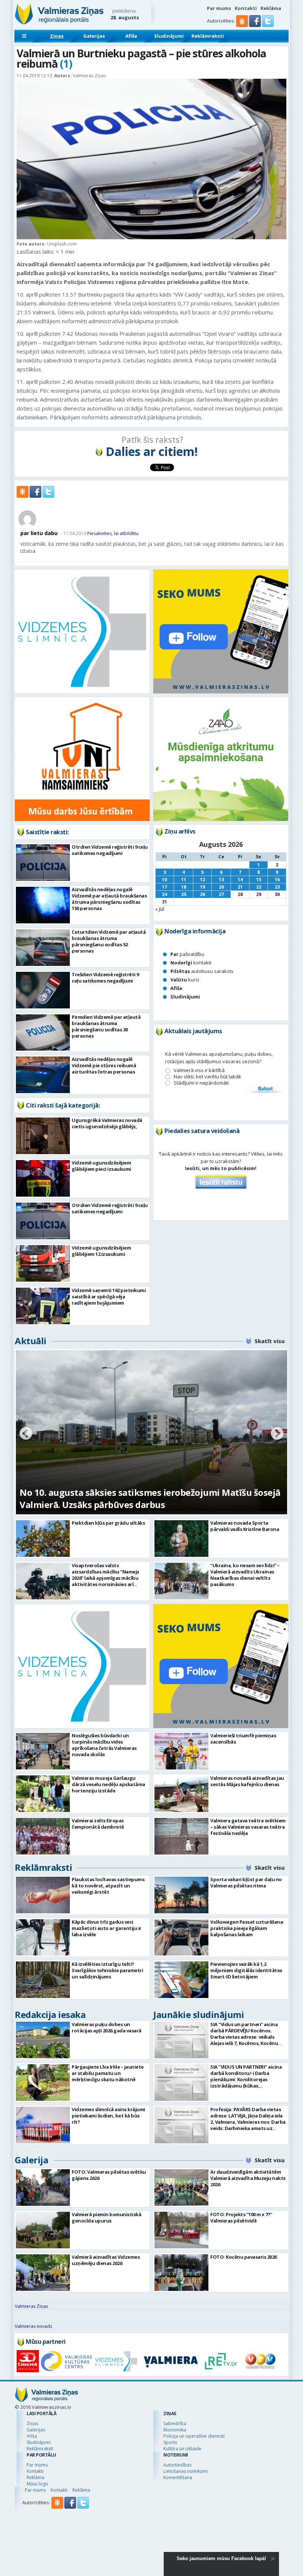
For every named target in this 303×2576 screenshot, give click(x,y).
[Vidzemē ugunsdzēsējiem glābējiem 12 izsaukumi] (43, 1263)
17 (164, 887)
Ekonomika (175, 2430)
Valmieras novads (33, 2326)
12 (202, 880)
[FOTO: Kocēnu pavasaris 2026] (181, 2273)
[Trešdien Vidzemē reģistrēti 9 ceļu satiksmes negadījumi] (43, 990)
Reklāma (271, 8)
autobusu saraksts (202, 971)
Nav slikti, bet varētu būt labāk (207, 1077)
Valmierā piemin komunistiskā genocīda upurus (106, 2217)
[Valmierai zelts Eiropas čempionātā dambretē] (43, 1836)
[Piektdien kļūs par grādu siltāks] (43, 1539)
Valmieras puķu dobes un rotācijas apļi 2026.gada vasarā (107, 2027)
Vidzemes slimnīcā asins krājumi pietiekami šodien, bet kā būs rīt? (108, 2116)
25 (184, 894)
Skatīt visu (270, 1341)
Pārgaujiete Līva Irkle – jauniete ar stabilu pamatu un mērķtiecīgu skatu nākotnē (108, 2073)
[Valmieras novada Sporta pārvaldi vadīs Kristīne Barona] (181, 1539)
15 (259, 880)
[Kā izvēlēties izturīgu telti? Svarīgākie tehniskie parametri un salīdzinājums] (43, 1980)
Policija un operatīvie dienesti (194, 2436)
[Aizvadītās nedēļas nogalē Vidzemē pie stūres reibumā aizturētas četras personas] (43, 1075)
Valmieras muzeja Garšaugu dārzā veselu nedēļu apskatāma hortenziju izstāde (108, 1784)
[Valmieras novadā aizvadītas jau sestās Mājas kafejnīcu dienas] (181, 1794)
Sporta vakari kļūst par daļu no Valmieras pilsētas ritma (246, 1882)
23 (277, 887)
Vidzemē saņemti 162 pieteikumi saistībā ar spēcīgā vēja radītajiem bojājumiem (109, 1297)
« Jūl (160, 909)
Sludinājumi (169, 36)
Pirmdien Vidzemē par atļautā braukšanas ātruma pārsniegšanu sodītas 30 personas (106, 1026)
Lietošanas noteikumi (185, 2471)
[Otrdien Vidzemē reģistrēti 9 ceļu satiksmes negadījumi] (43, 863)
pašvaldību (187, 954)
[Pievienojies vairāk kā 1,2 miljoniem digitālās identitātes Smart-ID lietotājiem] (181, 1980)
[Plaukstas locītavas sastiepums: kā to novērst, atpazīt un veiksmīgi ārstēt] (43, 1895)
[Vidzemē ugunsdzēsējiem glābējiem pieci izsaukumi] (43, 1178)
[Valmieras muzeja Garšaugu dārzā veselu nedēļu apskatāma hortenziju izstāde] (43, 1794)
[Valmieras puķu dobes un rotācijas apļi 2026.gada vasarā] (43, 2040)
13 (221, 880)
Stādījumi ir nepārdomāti (201, 1083)
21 (240, 887)
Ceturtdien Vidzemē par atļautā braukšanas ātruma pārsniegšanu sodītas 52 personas (109, 941)
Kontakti (246, 8)
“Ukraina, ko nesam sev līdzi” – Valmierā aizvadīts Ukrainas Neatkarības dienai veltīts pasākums (245, 1575)
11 (184, 880)
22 (259, 887)
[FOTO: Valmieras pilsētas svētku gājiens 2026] (43, 2188)
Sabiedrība (175, 2423)
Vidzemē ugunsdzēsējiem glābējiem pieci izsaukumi (101, 1166)
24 (164, 894)
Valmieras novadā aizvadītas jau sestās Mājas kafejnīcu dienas (247, 1781)
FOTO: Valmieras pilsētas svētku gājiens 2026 (109, 2175)
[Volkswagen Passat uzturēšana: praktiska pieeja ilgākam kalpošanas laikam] (181, 1938)
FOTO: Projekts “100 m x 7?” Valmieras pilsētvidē (241, 2217)
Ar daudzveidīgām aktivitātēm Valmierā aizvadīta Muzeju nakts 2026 (248, 2178)
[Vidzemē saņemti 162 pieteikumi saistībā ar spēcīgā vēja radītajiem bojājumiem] (43, 1306)
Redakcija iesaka (50, 2014)
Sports (170, 2442)
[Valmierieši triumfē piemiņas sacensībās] (181, 1751)
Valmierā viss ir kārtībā (199, 1070)
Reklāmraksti (208, 36)
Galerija (31, 2160)
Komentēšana (178, 2477)
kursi (185, 980)
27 (221, 894)
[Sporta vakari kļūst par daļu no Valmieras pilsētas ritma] (181, 1895)
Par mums (219, 8)
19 (202, 887)
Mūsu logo (38, 2484)
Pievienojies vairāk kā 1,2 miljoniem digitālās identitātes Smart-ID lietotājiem (246, 1970)
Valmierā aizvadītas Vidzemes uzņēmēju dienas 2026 (106, 2260)
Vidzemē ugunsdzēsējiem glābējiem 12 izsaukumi (101, 1251)
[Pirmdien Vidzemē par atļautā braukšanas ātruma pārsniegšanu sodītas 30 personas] (43, 1033)
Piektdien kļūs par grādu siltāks (108, 1523)
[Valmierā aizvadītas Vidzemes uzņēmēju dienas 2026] (43, 2273)
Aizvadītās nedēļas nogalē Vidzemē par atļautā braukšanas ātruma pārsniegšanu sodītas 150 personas (109, 899)
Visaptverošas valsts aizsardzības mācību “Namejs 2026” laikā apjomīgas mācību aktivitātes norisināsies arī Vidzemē (105, 1578)
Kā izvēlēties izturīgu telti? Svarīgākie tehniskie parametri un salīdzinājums (107, 1970)
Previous (26, 1434)
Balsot (265, 1089)
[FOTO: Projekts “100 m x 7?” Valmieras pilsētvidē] (181, 2230)
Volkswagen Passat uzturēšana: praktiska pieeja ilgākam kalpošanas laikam (247, 1928)
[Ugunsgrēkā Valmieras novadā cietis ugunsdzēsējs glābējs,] (43, 1136)
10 (164, 880)
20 (221, 887)
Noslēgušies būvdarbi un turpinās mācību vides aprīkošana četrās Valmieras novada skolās (104, 1745)
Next (277, 1434)
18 (184, 887)
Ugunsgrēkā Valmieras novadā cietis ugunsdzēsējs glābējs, (107, 1123)
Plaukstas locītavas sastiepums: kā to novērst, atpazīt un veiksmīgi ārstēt (109, 1886)
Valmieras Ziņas (31, 2306)
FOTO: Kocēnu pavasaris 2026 (244, 2257)
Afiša (131, 36)
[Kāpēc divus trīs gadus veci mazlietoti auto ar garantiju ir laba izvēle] (43, 1938)
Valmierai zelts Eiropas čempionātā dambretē (98, 1824)
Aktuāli (31, 1341)
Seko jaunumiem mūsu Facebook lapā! (221, 2558)
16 (277, 880)
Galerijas (94, 36)
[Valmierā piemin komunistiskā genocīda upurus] (43, 2230)
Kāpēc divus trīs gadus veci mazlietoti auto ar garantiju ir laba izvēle (107, 1928)
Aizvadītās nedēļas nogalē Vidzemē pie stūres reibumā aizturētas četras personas (104, 1065)
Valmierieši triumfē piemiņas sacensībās (243, 1739)
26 (202, 894)
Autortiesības (177, 2465)
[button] (256, 25)
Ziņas (57, 36)
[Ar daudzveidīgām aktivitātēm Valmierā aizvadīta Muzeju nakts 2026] (181, 2188)
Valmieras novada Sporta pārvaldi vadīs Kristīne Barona (245, 1526)
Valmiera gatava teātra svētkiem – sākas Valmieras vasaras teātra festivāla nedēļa (248, 1827)
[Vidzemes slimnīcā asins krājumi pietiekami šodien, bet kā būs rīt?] (43, 2125)
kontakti (191, 963)
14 (240, 880)
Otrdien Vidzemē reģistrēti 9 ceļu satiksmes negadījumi (110, 850)
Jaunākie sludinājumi (199, 2014)
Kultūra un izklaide (182, 2449)
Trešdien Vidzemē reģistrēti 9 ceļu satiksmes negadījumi (105, 978)
